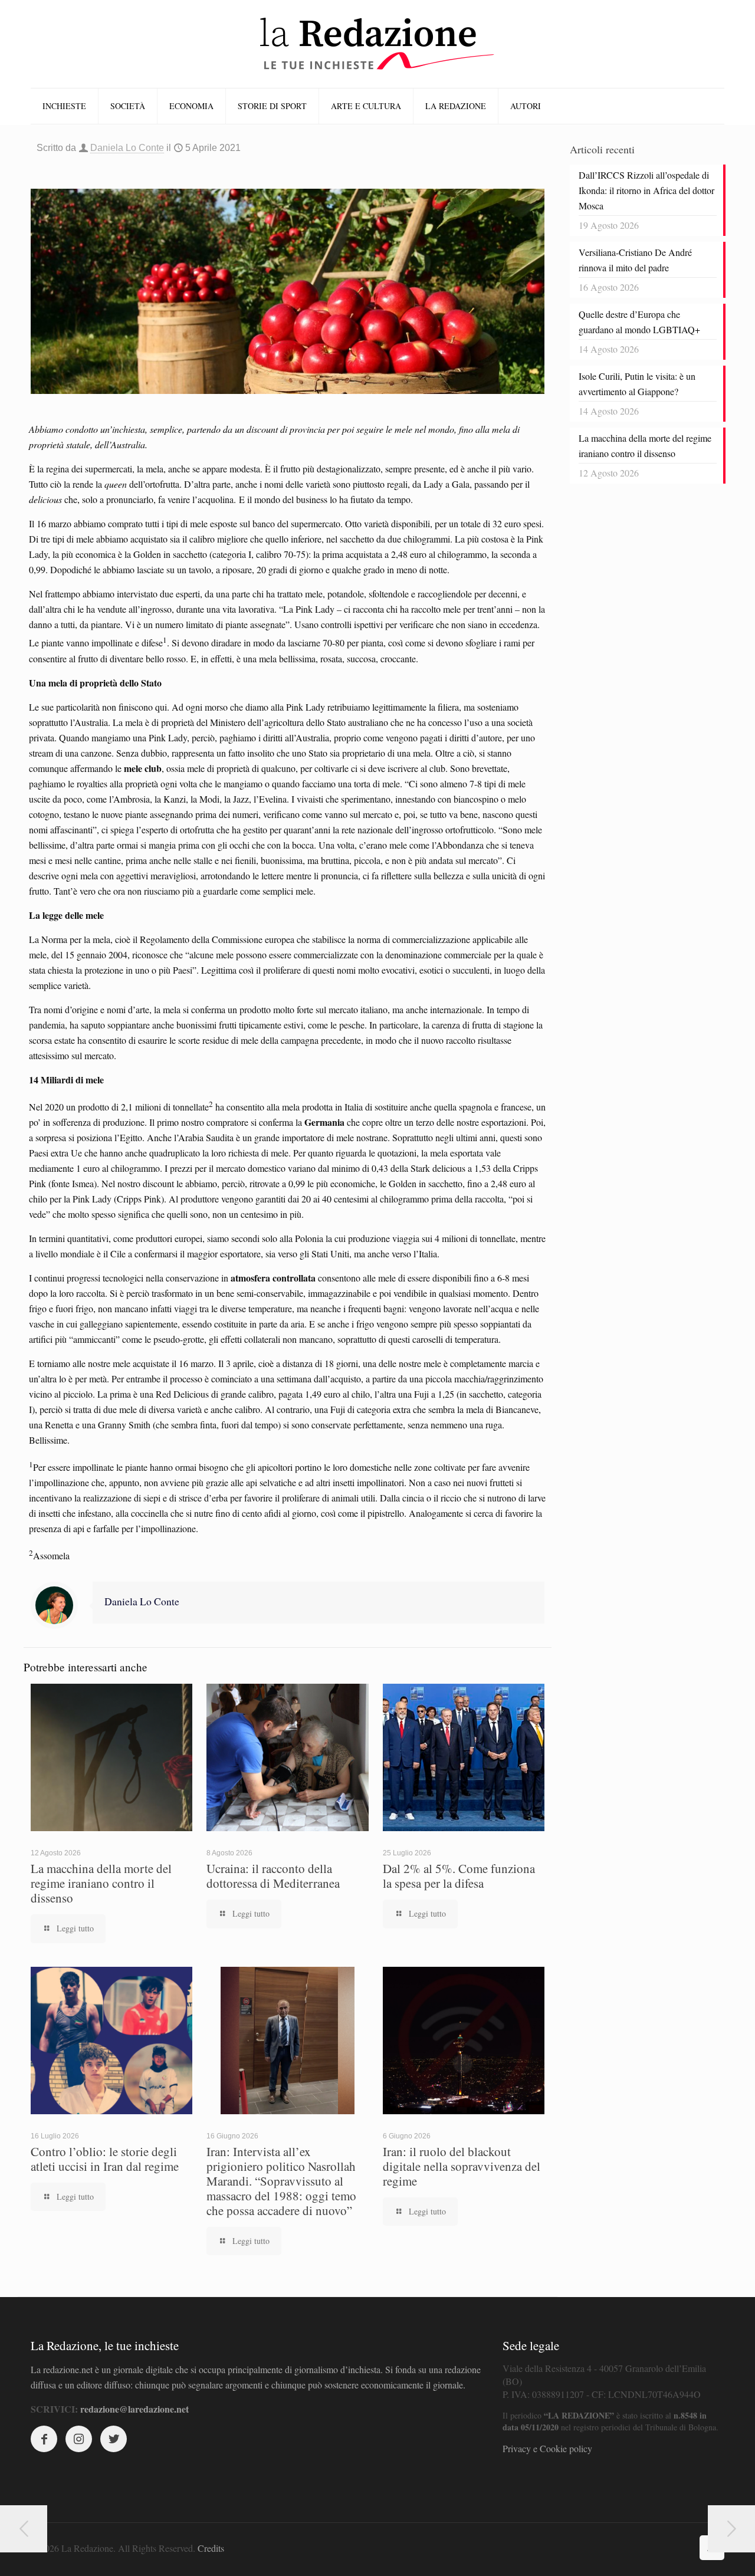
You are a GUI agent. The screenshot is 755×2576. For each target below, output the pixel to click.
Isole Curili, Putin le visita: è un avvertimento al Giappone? (637, 384)
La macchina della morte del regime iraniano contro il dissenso (101, 1883)
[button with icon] (44, 2439)
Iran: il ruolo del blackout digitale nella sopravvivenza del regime (462, 2166)
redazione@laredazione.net (134, 2409)
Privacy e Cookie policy (547, 2448)
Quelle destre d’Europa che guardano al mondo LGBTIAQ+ (639, 322)
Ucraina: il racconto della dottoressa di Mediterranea (273, 1876)
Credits (211, 2548)
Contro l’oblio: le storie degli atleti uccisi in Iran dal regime (105, 2159)
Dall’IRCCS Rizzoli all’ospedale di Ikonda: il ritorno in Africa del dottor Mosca (646, 190)
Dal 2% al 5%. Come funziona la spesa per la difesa (459, 1876)
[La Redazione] (377, 44)
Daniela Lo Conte (127, 148)
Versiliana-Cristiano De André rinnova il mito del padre (635, 260)
